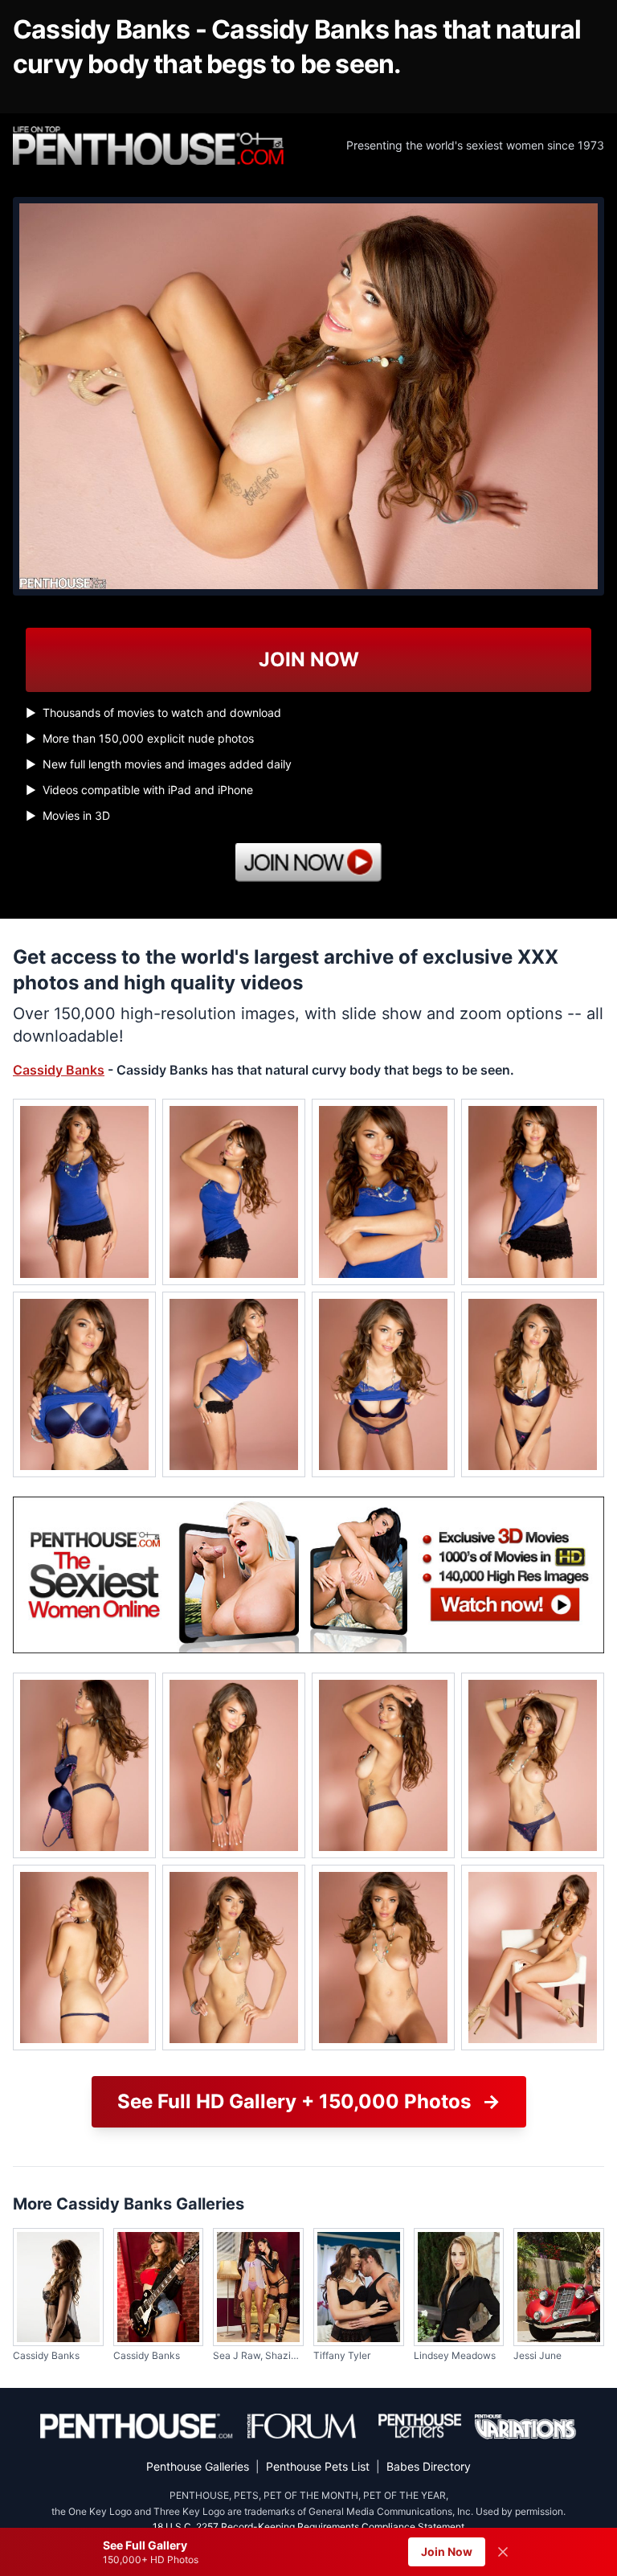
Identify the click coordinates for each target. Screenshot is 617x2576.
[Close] (503, 2552)
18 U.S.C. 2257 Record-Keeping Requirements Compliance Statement (308, 2527)
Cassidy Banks (59, 1070)
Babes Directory (429, 2466)
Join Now (447, 2551)
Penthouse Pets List (318, 2466)
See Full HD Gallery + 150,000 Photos (309, 2101)
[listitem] (84, 1192)
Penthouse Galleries (198, 2466)
